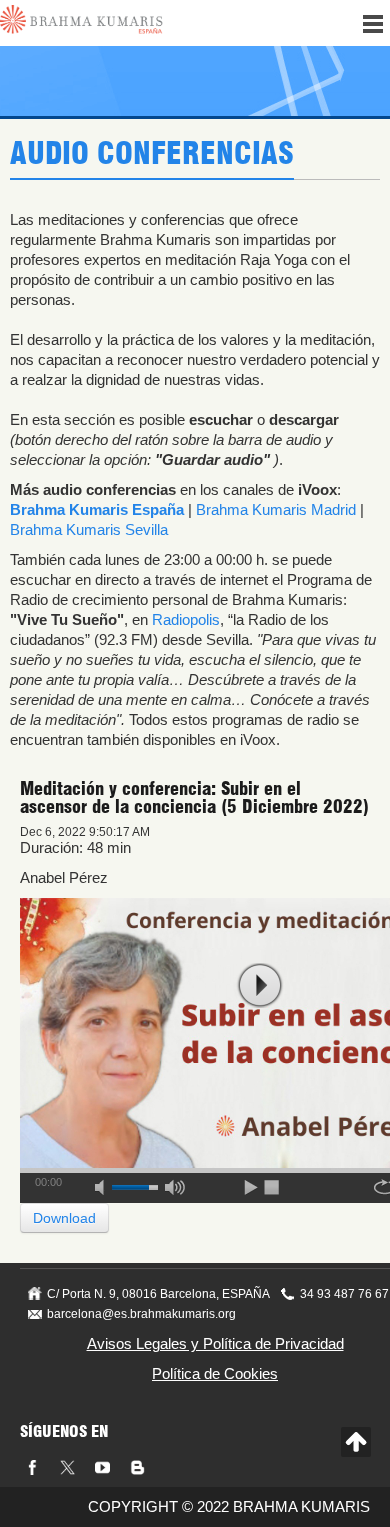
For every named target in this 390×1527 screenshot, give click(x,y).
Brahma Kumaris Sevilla (89, 529)
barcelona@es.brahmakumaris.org (141, 1314)
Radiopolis (186, 619)
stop (273, 1184)
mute (106, 1184)
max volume (175, 1184)
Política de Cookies (215, 1373)
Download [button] (64, 1218)
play (260, 985)
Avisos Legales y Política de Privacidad (215, 1343)
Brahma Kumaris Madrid (276, 509)
